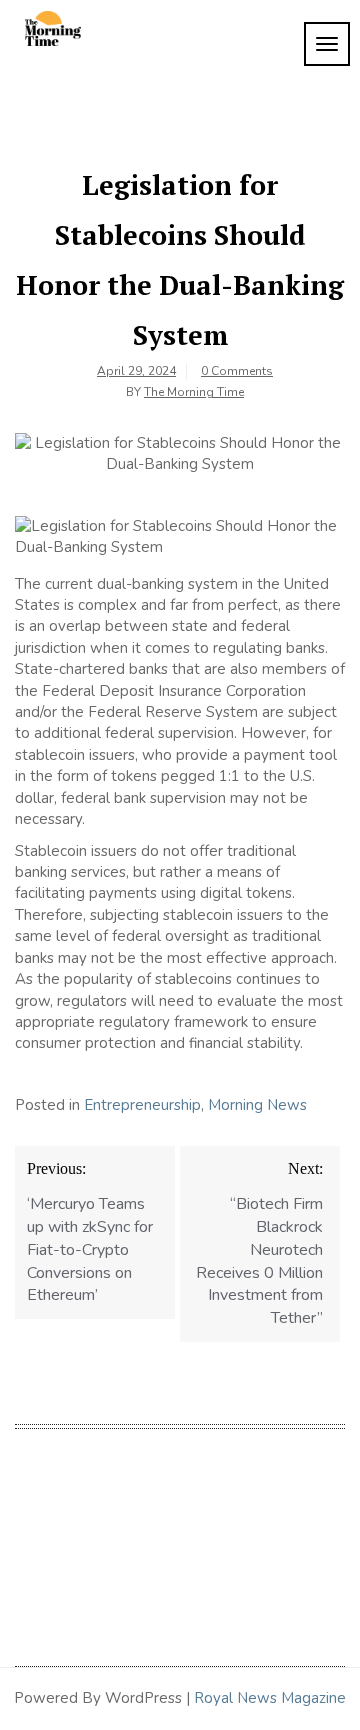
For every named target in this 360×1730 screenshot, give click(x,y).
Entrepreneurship (142, 1105)
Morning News (257, 1105)
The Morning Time (194, 392)
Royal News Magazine (270, 1698)
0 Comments (237, 371)
